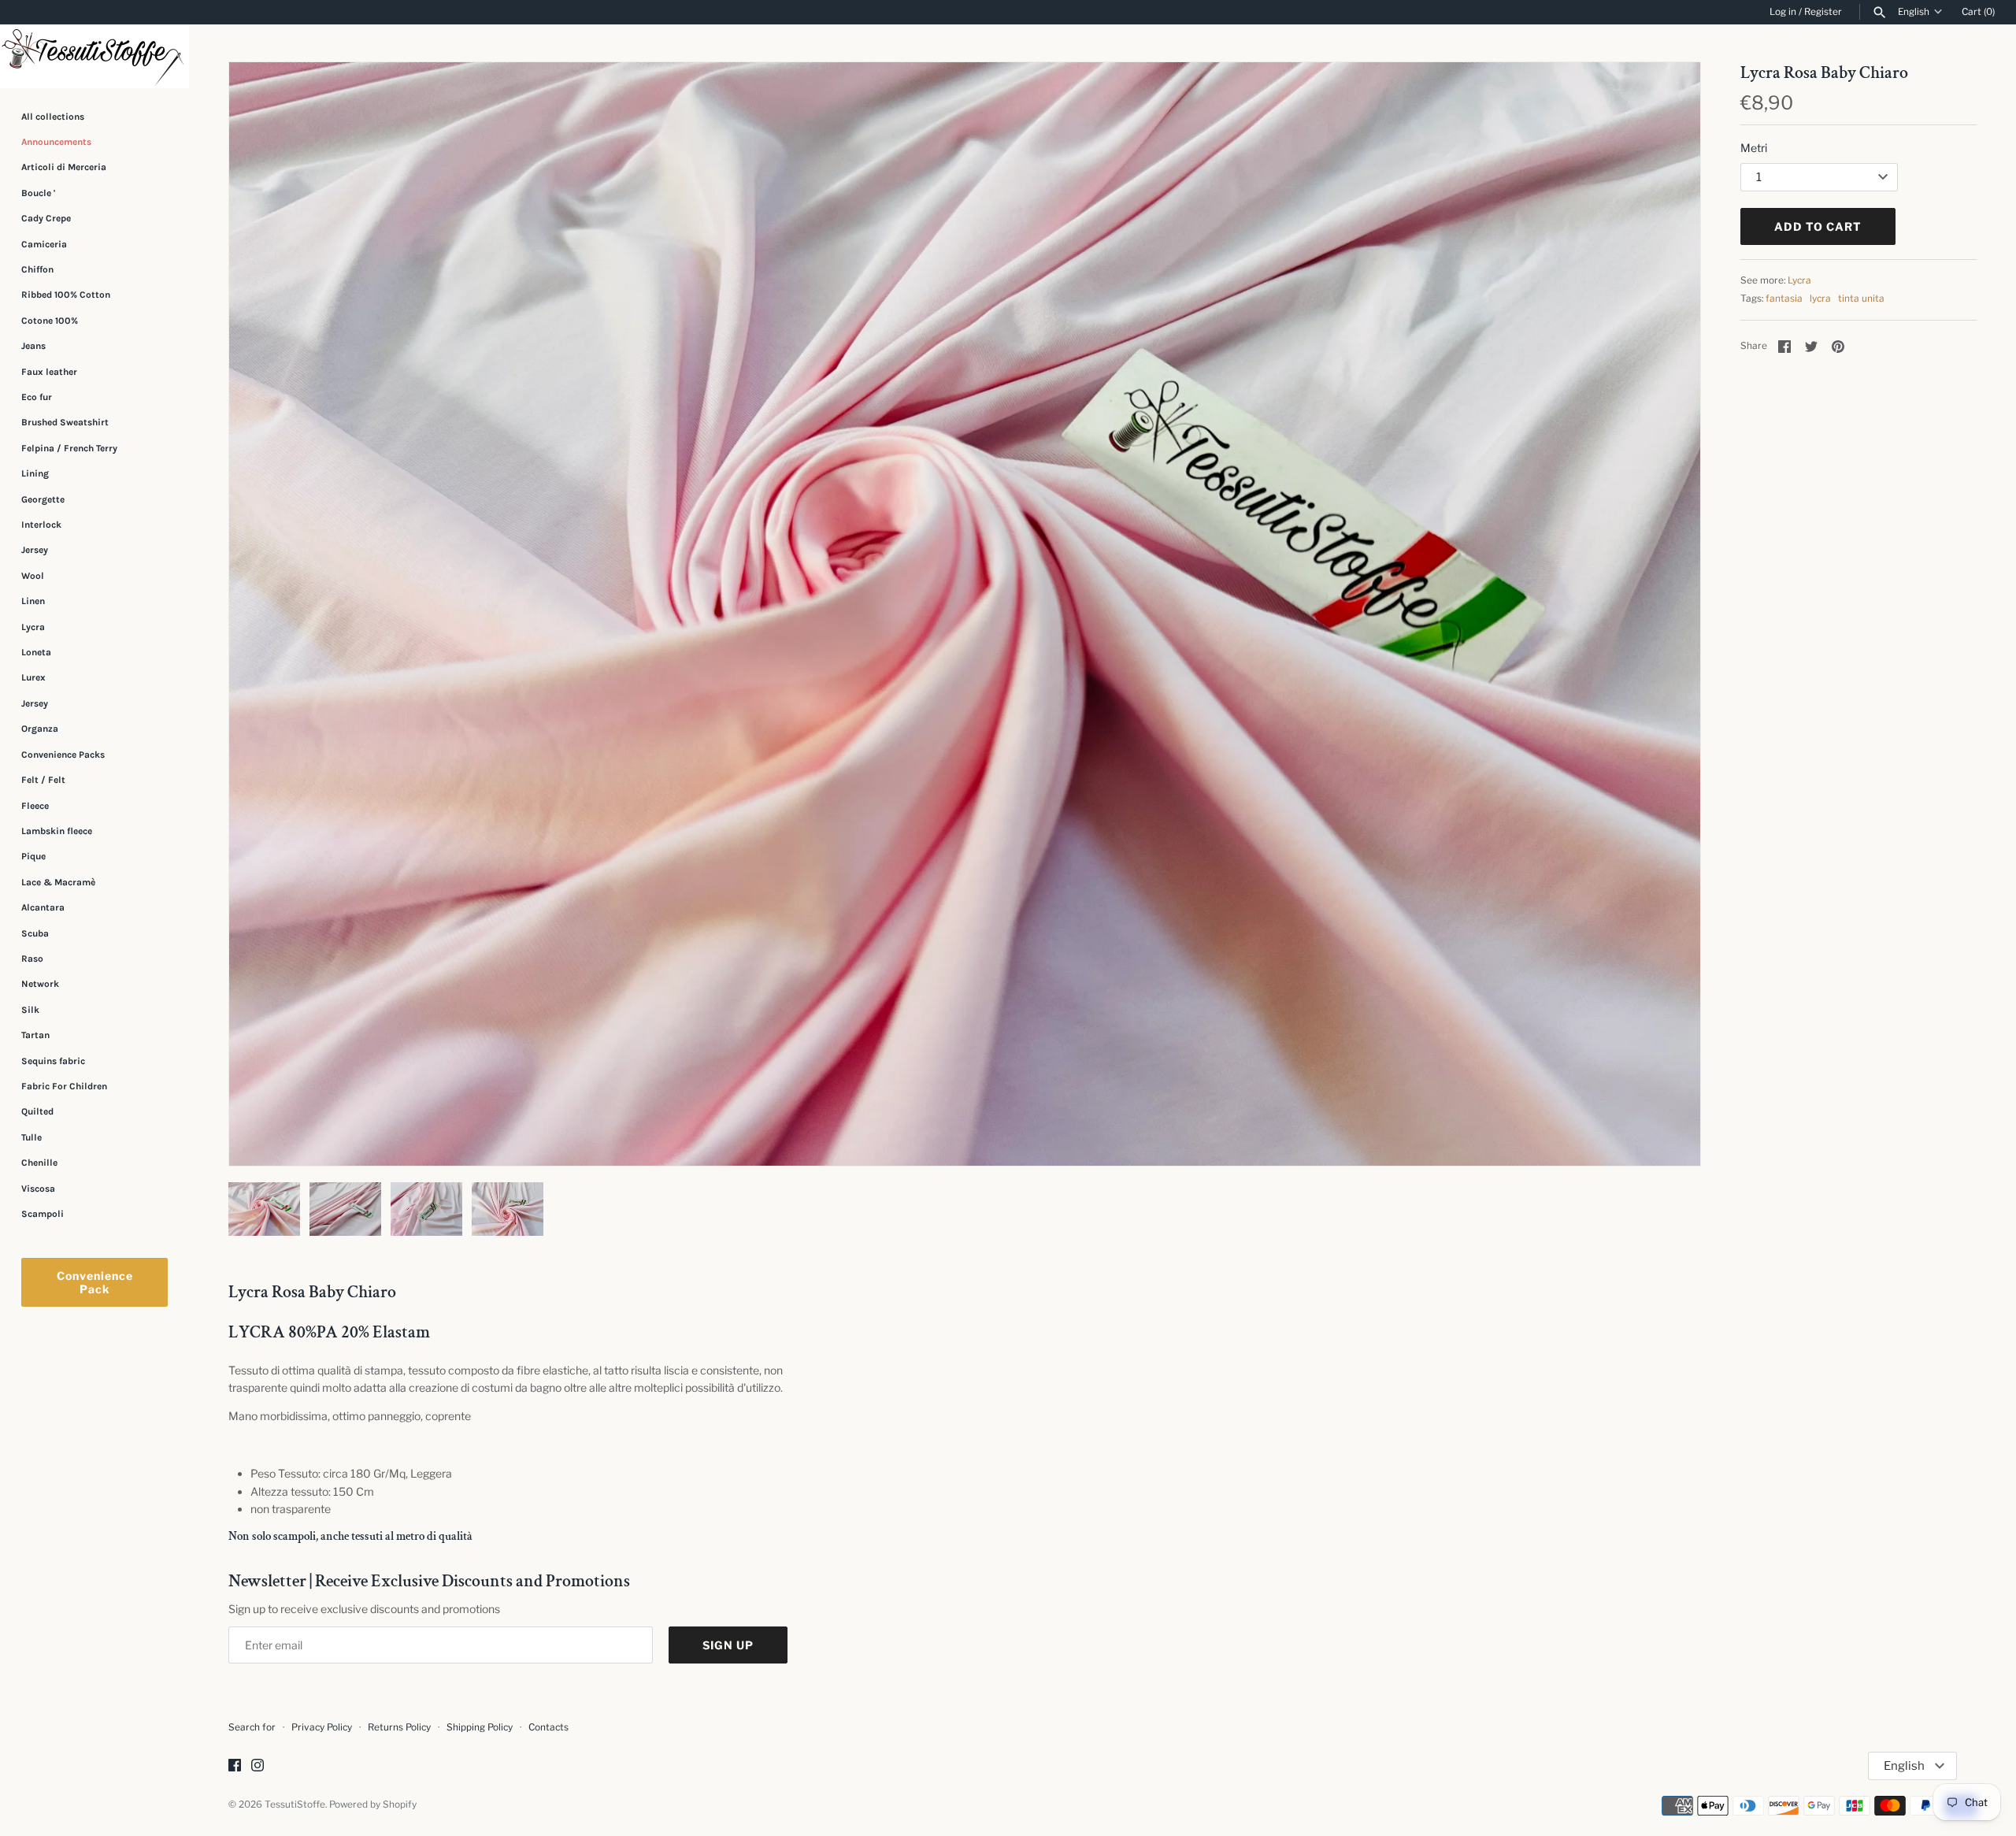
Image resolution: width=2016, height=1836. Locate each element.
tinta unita (1861, 299)
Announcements (56, 142)
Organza (40, 729)
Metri (1754, 148)
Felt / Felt (43, 780)
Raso (32, 959)
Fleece (35, 806)
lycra (1820, 299)
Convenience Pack (95, 1282)
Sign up (728, 1645)
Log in (1783, 12)
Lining (35, 473)
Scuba (35, 933)
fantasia (1784, 299)
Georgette (43, 499)
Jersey (35, 550)
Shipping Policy (480, 1727)
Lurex (33, 678)
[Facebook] (235, 1766)
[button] (1667, 614)
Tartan (35, 1035)
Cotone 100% (50, 321)
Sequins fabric (53, 1061)
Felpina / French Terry (69, 448)
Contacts (548, 1727)
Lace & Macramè (58, 882)
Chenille (39, 1163)
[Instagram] (258, 1766)
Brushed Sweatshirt (65, 422)
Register (1823, 12)
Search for (252, 1727)
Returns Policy (399, 1727)
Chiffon (37, 269)
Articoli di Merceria (64, 167)
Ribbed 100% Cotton (66, 295)
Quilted (37, 1111)
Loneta (36, 652)
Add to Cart (1818, 226)
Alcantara (43, 907)
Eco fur (37, 397)
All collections (53, 117)
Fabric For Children (64, 1086)
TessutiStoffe (295, 1804)
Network (40, 984)
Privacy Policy (322, 1727)
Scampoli (43, 1214)
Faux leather (49, 372)
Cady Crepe (46, 218)
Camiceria (44, 244)
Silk (30, 1010)
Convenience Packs (63, 755)
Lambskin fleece (57, 831)
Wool (33, 576)
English (1914, 12)
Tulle (31, 1137)
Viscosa (38, 1189)
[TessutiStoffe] (94, 56)
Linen (33, 601)
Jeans (33, 346)
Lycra (33, 627)
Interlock (41, 525)
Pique (33, 856)
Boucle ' (38, 193)
